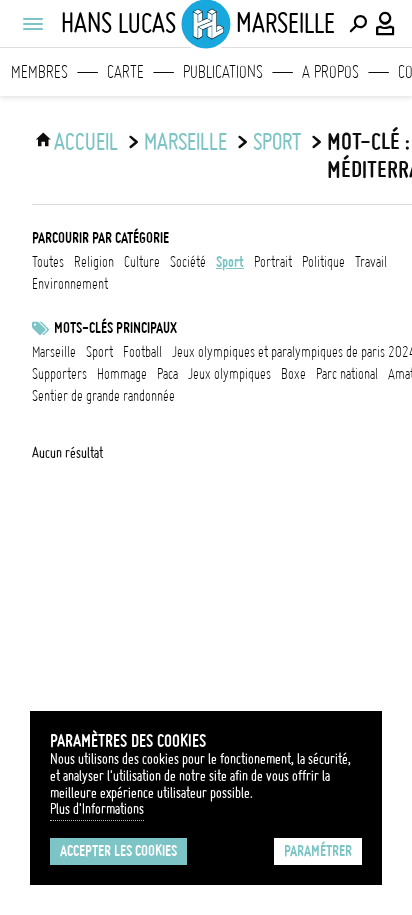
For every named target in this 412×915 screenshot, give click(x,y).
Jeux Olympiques (229, 374)
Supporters (59, 374)
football (142, 352)
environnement (70, 284)
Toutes (48, 262)
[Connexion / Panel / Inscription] (386, 24)
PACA (167, 374)
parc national (347, 374)
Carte (125, 72)
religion (94, 262)
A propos (330, 72)
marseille (54, 352)
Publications (223, 72)
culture (142, 262)
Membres (39, 72)
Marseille (185, 142)
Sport (99, 352)
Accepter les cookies (118, 851)
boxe (293, 374)
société (188, 262)
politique (323, 262)
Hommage (122, 374)
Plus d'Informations (97, 809)
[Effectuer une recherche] (358, 24)
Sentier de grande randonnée (103, 396)
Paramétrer (318, 851)
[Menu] (32, 24)
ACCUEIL (86, 142)
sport (277, 142)
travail (371, 262)
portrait (273, 262)
